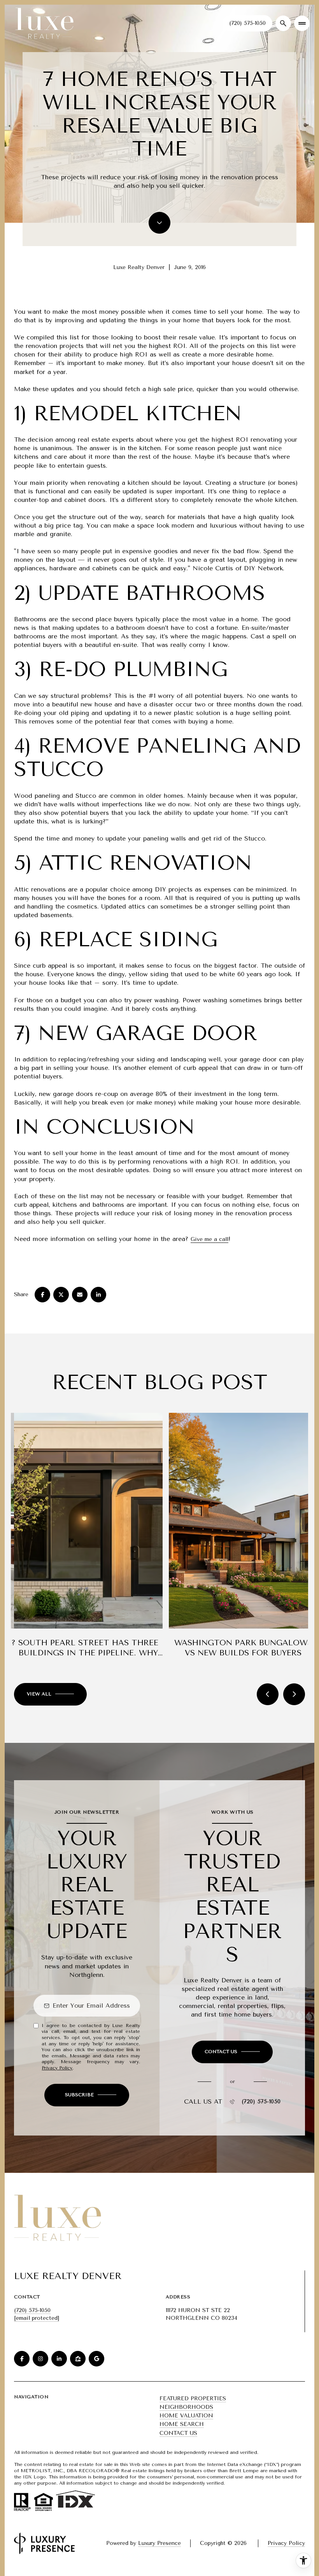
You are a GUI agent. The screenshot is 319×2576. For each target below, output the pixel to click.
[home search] (283, 23)
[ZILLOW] (78, 2359)
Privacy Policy (57, 2068)
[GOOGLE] (96, 2359)
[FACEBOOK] (22, 2359)
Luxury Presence (159, 2543)
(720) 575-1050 (247, 23)
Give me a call (209, 1239)
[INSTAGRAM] (40, 2359)
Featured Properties (193, 2399)
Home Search (182, 2424)
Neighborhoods (186, 2407)
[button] (232, 2052)
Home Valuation (186, 2416)
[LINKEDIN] (59, 2359)
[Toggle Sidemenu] (302, 23)
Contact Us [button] (178, 2433)
